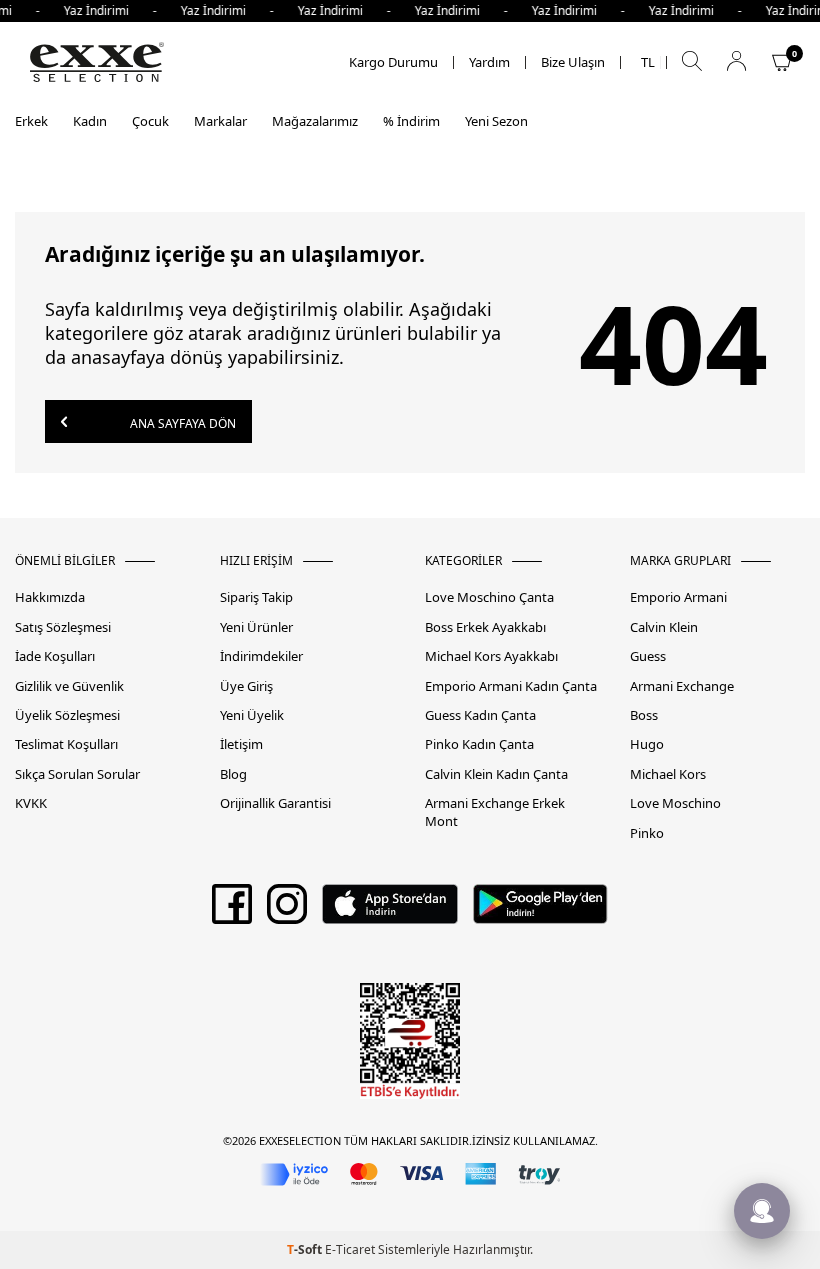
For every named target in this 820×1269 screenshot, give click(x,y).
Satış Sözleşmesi (63, 627)
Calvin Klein (664, 627)
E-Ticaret (350, 1249)
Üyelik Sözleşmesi (67, 715)
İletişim (241, 744)
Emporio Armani (678, 597)
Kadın (90, 121)
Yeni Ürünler (256, 627)
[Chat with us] (762, 1211)
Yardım (489, 62)
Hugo (647, 744)
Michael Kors (668, 774)
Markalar (220, 121)
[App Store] (389, 911)
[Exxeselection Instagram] (287, 911)
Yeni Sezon (496, 121)
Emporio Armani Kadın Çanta (511, 686)
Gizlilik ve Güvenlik (69, 686)
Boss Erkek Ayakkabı (485, 627)
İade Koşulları (55, 656)
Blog (233, 774)
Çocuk (150, 121)
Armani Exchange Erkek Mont (495, 812)
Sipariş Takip (256, 597)
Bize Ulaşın (573, 62)
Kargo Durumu (393, 62)
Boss (644, 715)
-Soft (306, 1249)
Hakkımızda (50, 597)
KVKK (31, 803)
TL (648, 62)
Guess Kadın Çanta (480, 715)
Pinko (647, 833)
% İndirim (411, 121)
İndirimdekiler (261, 656)
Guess (648, 656)
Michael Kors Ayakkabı (491, 656)
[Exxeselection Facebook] (232, 911)
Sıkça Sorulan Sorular (77, 774)
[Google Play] (540, 911)
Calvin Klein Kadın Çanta (496, 774)
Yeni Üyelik (252, 715)
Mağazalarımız (315, 121)
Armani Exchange (682, 686)
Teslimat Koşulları (66, 744)
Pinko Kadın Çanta (479, 744)
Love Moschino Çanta (489, 597)
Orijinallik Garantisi (275, 803)
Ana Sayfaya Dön (181, 423)
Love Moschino (675, 803)
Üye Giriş (246, 686)
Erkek (31, 121)
